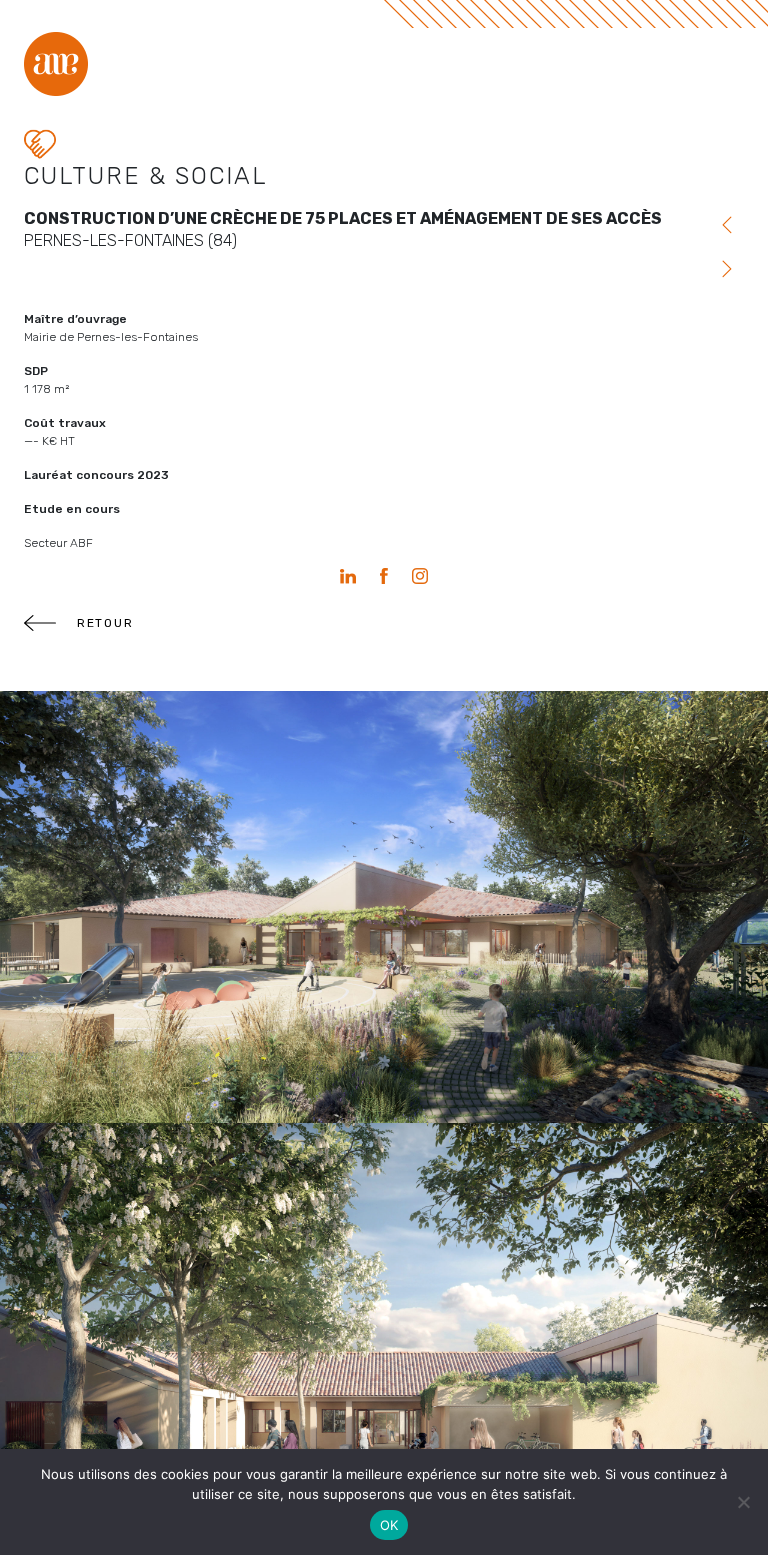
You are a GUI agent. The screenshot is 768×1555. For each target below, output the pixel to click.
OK (389, 1525)
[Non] (743, 1502)
